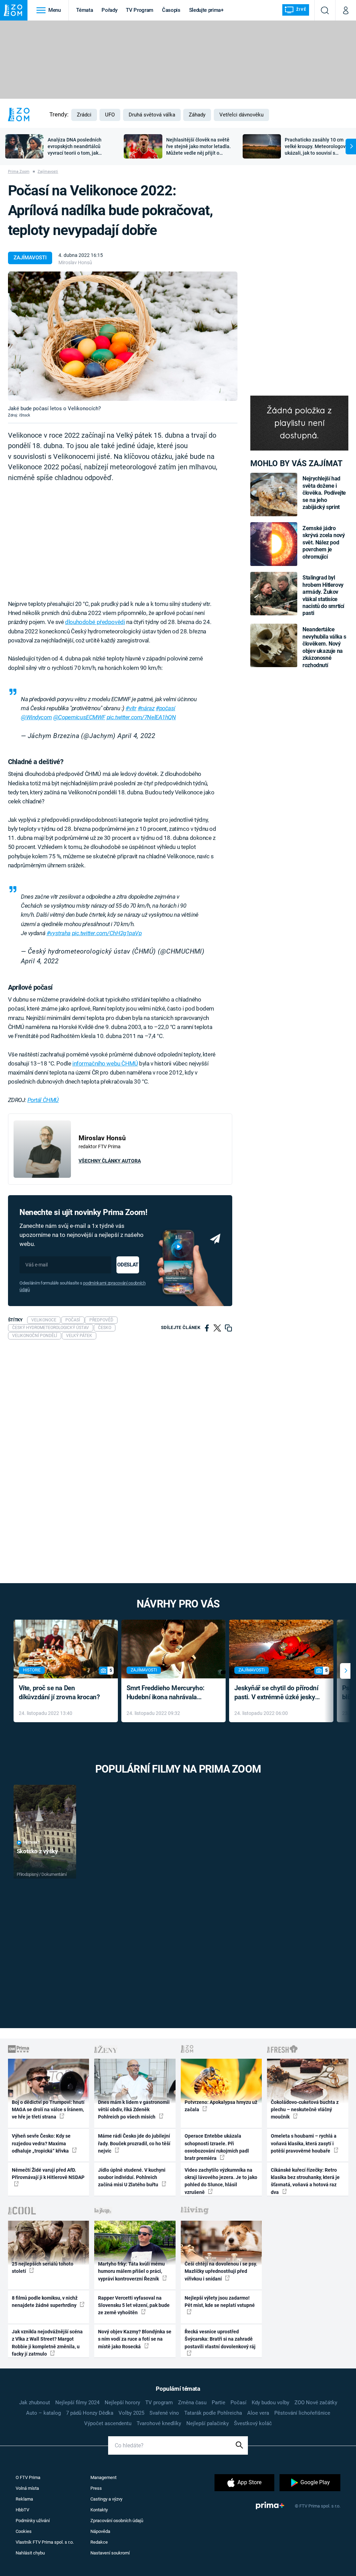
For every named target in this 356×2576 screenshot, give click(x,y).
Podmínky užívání (33, 2521)
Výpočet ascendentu (108, 2423)
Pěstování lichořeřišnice (302, 2413)
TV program (159, 2403)
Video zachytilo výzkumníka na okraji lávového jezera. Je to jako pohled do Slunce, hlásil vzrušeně (221, 2181)
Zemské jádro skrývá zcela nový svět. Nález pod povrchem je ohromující (323, 542)
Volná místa (27, 2488)
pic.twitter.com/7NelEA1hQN (141, 717)
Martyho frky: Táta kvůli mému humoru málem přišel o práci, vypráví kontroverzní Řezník (131, 2271)
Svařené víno (164, 2413)
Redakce (99, 2542)
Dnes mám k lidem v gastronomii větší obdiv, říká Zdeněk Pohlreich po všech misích (134, 2110)
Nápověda (100, 2531)
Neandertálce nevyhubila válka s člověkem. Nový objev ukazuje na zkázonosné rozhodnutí (324, 647)
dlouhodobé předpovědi (95, 622)
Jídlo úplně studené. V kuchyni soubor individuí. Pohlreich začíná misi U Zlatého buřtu (132, 2177)
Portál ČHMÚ (43, 1100)
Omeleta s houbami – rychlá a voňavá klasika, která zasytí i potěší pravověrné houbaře (304, 2143)
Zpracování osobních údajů (117, 2521)
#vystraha (59, 933)
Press (96, 2488)
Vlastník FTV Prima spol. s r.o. (45, 2542)
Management (103, 2477)
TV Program (139, 10)
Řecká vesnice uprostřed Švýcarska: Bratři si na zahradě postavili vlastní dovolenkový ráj (220, 2339)
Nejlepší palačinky (208, 2423)
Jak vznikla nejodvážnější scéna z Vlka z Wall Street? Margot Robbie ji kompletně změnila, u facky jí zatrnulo (47, 2343)
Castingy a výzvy (106, 2499)
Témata (84, 10)
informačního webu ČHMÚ (105, 1063)
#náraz (146, 708)
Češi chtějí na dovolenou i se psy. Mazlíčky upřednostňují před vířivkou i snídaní (221, 2271)
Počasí (238, 2403)
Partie (219, 2403)
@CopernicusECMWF (79, 717)
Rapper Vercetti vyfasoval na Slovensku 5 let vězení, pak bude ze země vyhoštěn (134, 2305)
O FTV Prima (28, 2477)
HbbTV (22, 2510)
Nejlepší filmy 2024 (77, 2403)
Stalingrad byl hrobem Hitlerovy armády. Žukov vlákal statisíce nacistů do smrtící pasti (323, 595)
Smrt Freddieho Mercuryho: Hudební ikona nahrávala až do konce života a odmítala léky (168, 1693)
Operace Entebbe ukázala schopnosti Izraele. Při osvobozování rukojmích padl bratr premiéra (217, 2147)
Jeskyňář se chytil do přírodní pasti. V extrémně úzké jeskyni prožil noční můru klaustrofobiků (277, 1693)
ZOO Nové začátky (316, 2403)
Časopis (171, 10)
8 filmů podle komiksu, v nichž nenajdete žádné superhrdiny (45, 2302)
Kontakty (99, 2510)
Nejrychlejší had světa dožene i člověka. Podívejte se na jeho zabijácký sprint (324, 493)
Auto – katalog (43, 2413)
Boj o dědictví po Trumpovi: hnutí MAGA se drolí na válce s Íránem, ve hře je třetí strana (48, 2110)
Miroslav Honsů (75, 262)
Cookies (24, 2531)
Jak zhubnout (35, 2403)
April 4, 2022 (136, 736)
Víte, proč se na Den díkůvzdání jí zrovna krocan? (59, 1693)
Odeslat (128, 1265)
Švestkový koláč (253, 2423)
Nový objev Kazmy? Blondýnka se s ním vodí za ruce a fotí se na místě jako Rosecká (135, 2339)
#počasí (165, 708)
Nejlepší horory (122, 2403)
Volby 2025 (131, 2413)
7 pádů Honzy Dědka (90, 2413)
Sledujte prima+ (206, 10)
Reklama (24, 2499)
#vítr (131, 708)
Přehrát (32, 1843)
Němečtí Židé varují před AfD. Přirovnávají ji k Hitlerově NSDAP (48, 2174)
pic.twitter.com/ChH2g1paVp (107, 933)
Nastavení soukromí (110, 2553)
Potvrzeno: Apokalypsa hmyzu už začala (221, 2106)
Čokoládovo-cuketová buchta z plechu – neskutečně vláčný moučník (305, 2110)
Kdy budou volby (270, 2403)
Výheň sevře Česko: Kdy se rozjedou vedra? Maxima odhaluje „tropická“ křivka (41, 2143)
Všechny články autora (110, 1161)
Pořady (109, 10)
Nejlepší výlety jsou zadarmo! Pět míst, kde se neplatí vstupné (220, 2302)
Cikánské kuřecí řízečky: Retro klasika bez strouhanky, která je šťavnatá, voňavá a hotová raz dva (305, 2181)
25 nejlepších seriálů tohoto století (43, 2267)
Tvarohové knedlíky (159, 2423)
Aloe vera (258, 2413)
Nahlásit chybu (30, 2553)
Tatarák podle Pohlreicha (213, 2413)
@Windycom (36, 717)
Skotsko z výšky (37, 1851)
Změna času (192, 2403)
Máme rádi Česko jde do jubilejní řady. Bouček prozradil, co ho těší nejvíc (134, 2143)
